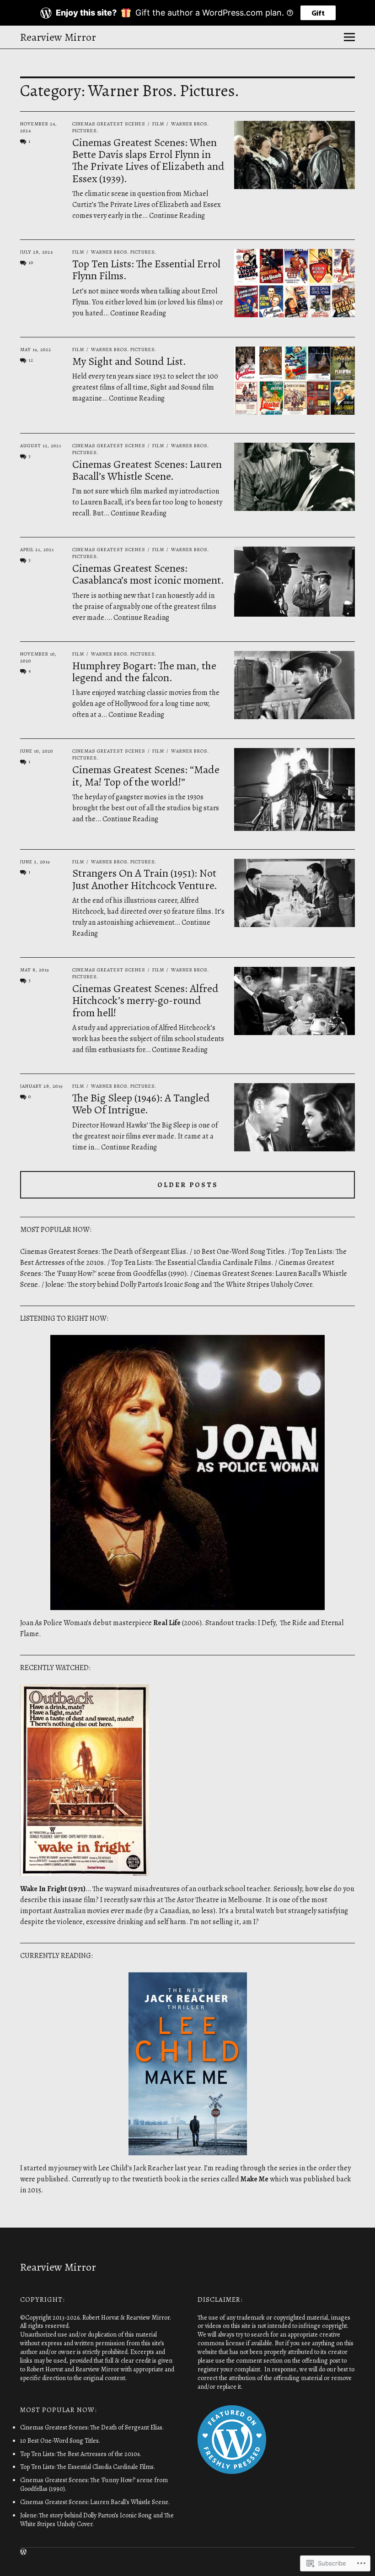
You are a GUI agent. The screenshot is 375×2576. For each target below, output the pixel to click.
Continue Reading (177, 216)
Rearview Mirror (58, 37)
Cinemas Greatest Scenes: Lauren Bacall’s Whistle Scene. (147, 470)
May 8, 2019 (35, 970)
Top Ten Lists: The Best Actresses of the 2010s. (81, 2454)
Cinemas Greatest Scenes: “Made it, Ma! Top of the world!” (146, 776)
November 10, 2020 (38, 657)
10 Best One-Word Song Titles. (240, 1252)
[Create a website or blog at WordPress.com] (23, 2552)
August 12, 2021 (41, 446)
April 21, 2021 (37, 550)
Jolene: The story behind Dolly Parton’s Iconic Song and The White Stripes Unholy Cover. (180, 1285)
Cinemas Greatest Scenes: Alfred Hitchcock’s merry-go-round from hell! (145, 1001)
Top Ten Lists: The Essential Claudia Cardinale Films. (192, 1263)
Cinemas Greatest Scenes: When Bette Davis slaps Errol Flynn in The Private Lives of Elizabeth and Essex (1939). (148, 160)
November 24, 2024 (39, 127)
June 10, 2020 (37, 751)
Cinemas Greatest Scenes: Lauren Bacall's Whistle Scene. (95, 2502)
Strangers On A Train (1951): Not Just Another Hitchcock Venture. (145, 879)
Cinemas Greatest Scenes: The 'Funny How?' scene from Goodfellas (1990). (94, 2484)
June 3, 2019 (35, 862)
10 (31, 263)
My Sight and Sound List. (129, 361)
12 (31, 360)
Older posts (188, 1185)
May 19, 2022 (36, 350)
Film (158, 124)
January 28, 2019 (41, 1086)
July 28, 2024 (37, 252)
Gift (318, 13)
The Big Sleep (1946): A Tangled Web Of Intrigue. (141, 1104)
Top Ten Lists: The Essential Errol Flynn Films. (146, 270)
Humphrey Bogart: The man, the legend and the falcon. (144, 672)
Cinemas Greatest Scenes (109, 124)
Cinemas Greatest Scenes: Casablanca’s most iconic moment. (148, 574)
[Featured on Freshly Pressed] (232, 2472)
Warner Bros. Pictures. (124, 252)
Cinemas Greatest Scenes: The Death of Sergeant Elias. (104, 1252)
